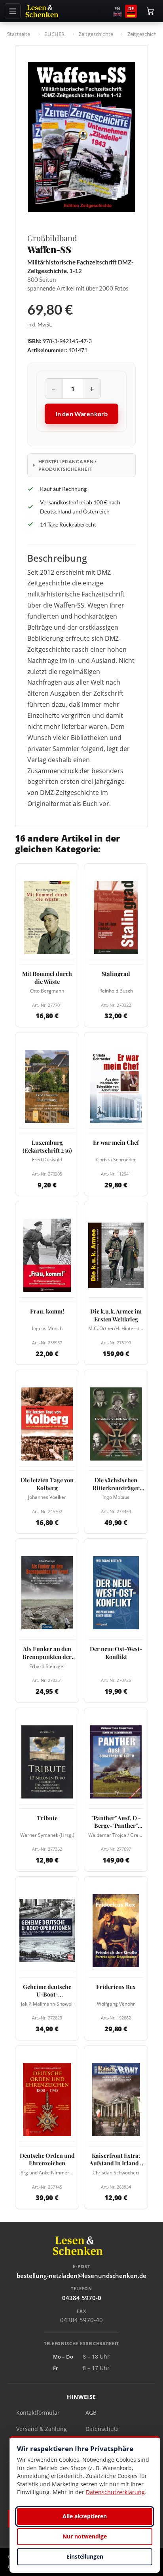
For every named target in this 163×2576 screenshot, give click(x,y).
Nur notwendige (85, 2536)
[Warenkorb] (150, 11)
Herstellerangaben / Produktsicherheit (67, 465)
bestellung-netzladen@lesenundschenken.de (81, 2276)
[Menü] (13, 11)
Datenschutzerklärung (115, 2492)
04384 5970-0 (82, 2298)
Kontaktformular (38, 2413)
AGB (91, 2413)
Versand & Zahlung (42, 2429)
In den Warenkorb (82, 414)
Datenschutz (102, 2429)
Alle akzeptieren (85, 2516)
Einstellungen (85, 2556)
